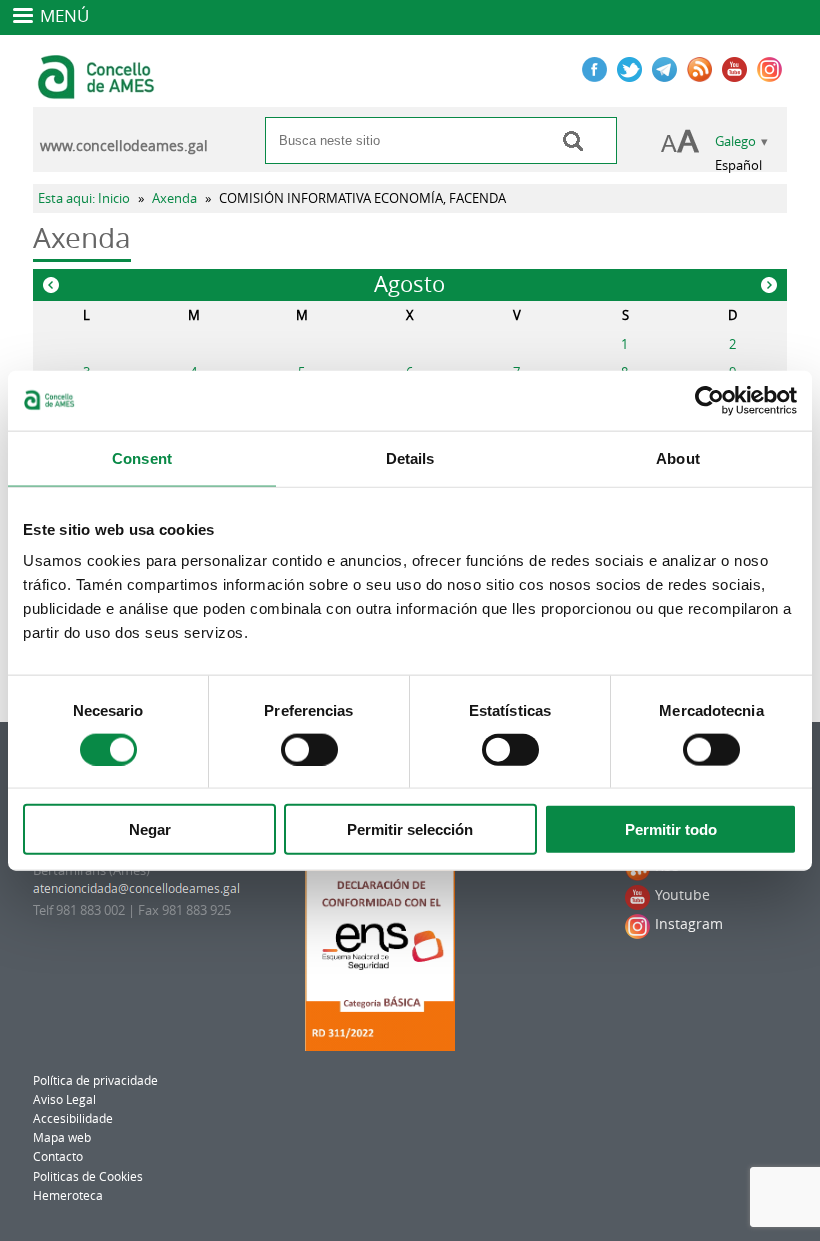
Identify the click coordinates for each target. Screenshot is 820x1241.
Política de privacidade (95, 1080)
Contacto (58, 1156)
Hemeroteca (68, 1195)
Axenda (174, 198)
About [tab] (678, 457)
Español (738, 165)
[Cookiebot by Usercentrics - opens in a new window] (709, 400)
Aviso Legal (64, 1099)
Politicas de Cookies (88, 1176)
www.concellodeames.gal (124, 146)
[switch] (309, 749)
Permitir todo (671, 829)
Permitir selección (410, 829)
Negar (150, 829)
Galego (735, 141)
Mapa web (62, 1137)
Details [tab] (410, 457)
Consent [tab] (142, 457)
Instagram (689, 923)
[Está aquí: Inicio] (98, 90)
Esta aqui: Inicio (84, 198)
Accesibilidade (73, 1118)
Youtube (682, 894)
